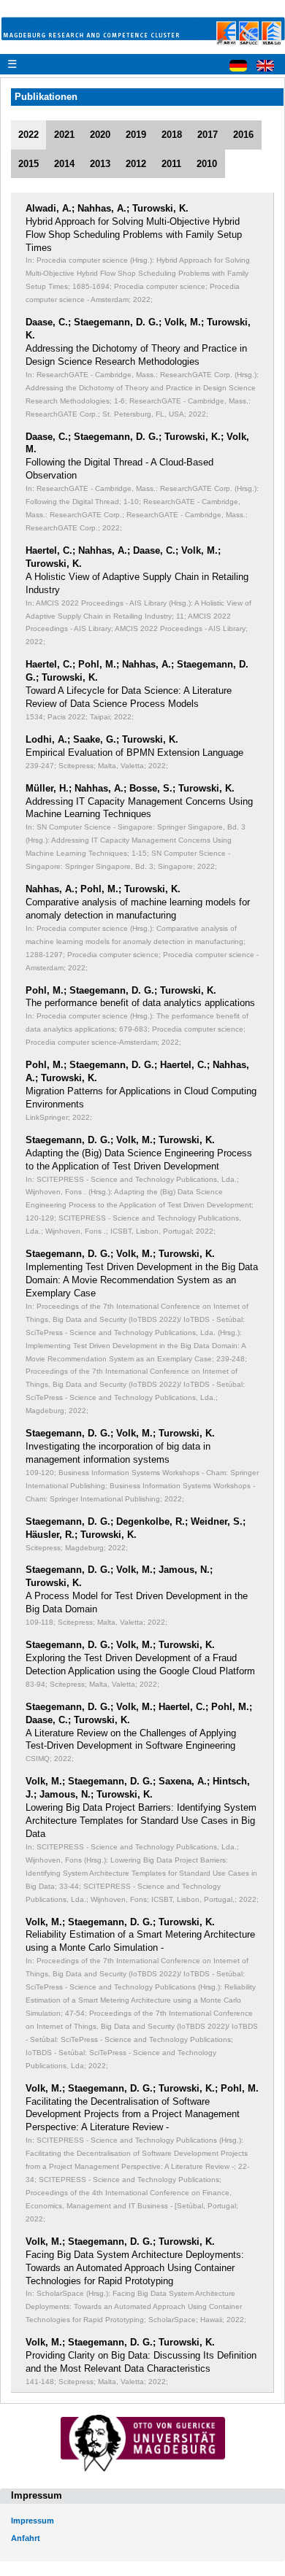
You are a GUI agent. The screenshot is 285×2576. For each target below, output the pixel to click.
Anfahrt (26, 2538)
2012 (136, 164)
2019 (136, 135)
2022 (28, 135)
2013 (100, 164)
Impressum (33, 2521)
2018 (172, 135)
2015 (28, 164)
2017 (208, 135)
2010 (207, 164)
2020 (100, 135)
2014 (64, 164)
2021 (64, 135)
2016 (243, 135)
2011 (171, 164)
